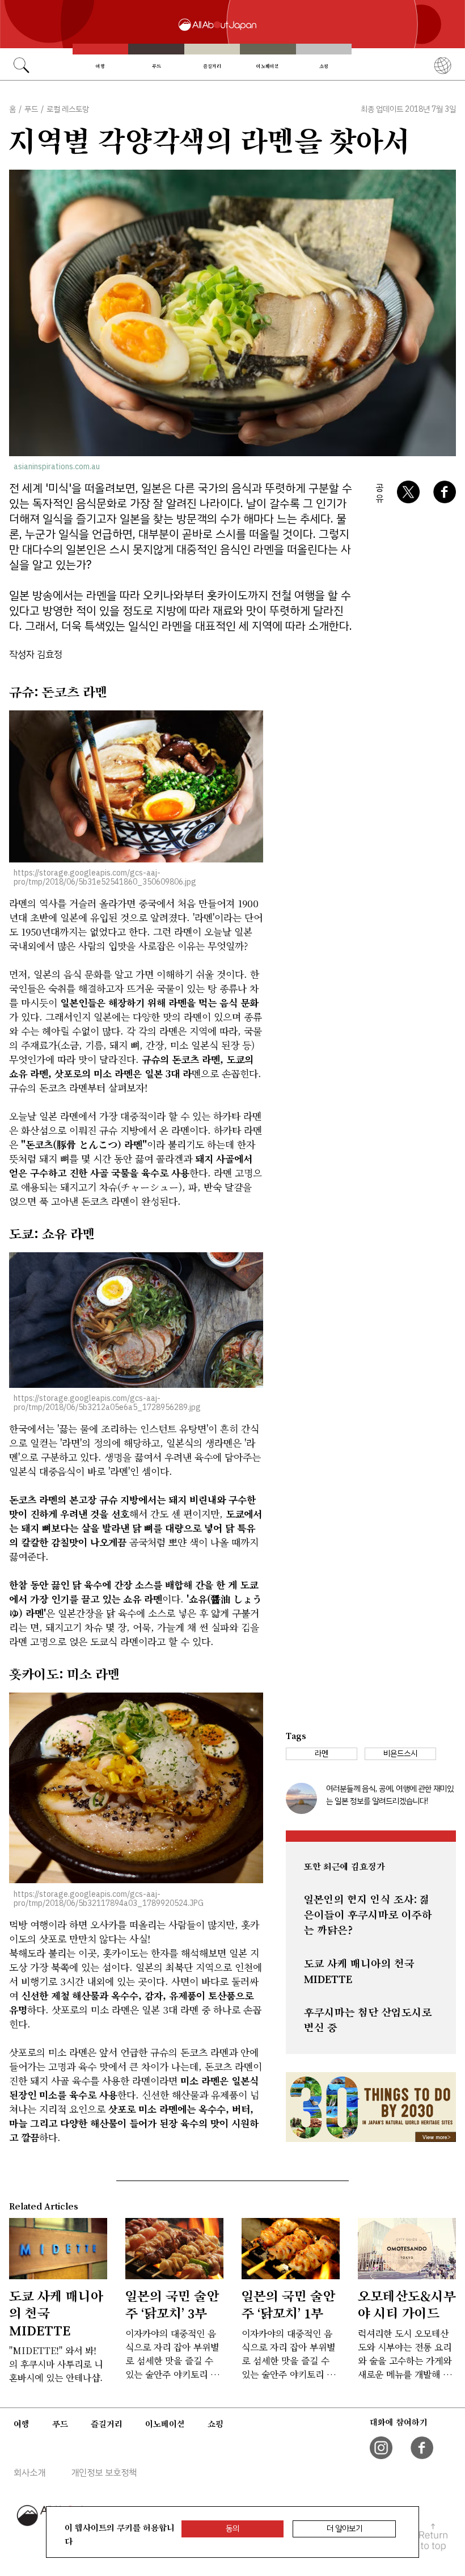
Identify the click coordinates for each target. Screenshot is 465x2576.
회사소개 (29, 2473)
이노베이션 (268, 66)
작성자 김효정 (36, 654)
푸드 (157, 66)
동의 (232, 2529)
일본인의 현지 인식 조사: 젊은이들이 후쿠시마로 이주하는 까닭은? (368, 1915)
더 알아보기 (344, 2529)
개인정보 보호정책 (104, 2473)
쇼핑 (324, 66)
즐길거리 (212, 66)
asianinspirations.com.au (57, 467)
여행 (100, 66)
